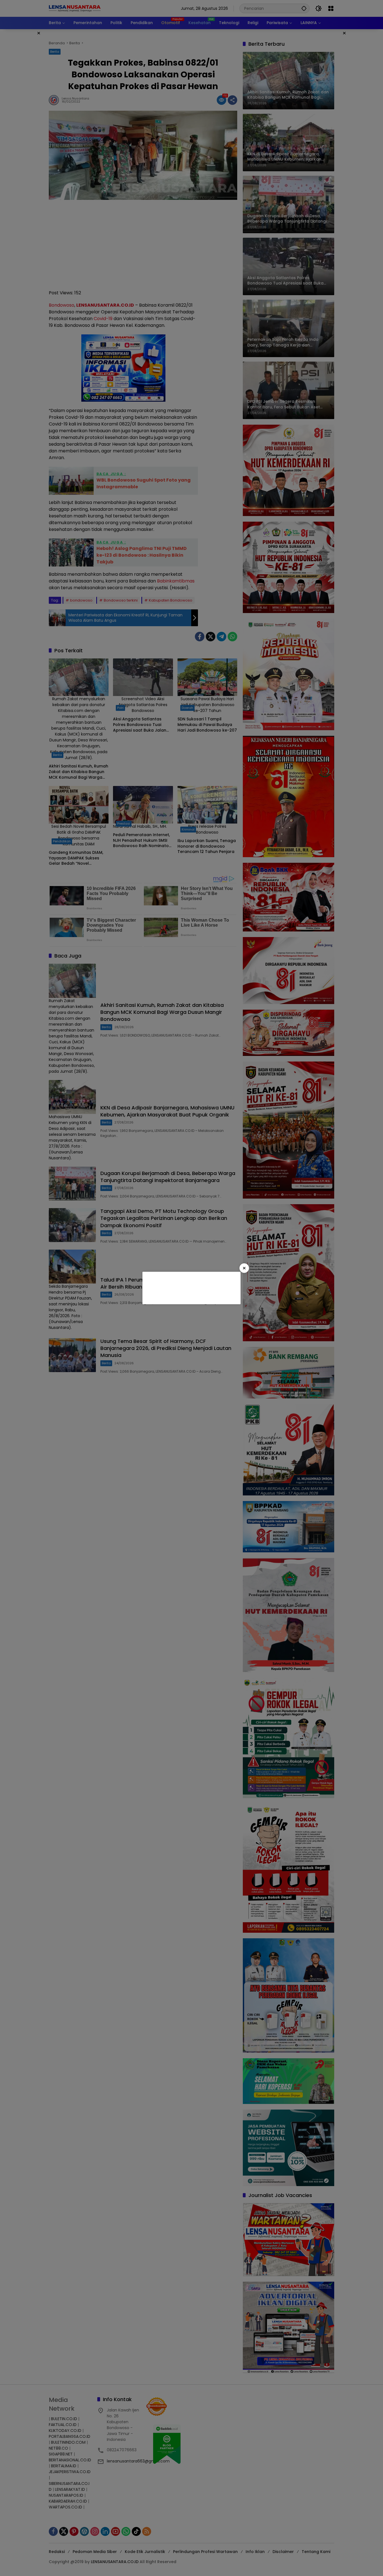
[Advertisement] (191, 1287)
